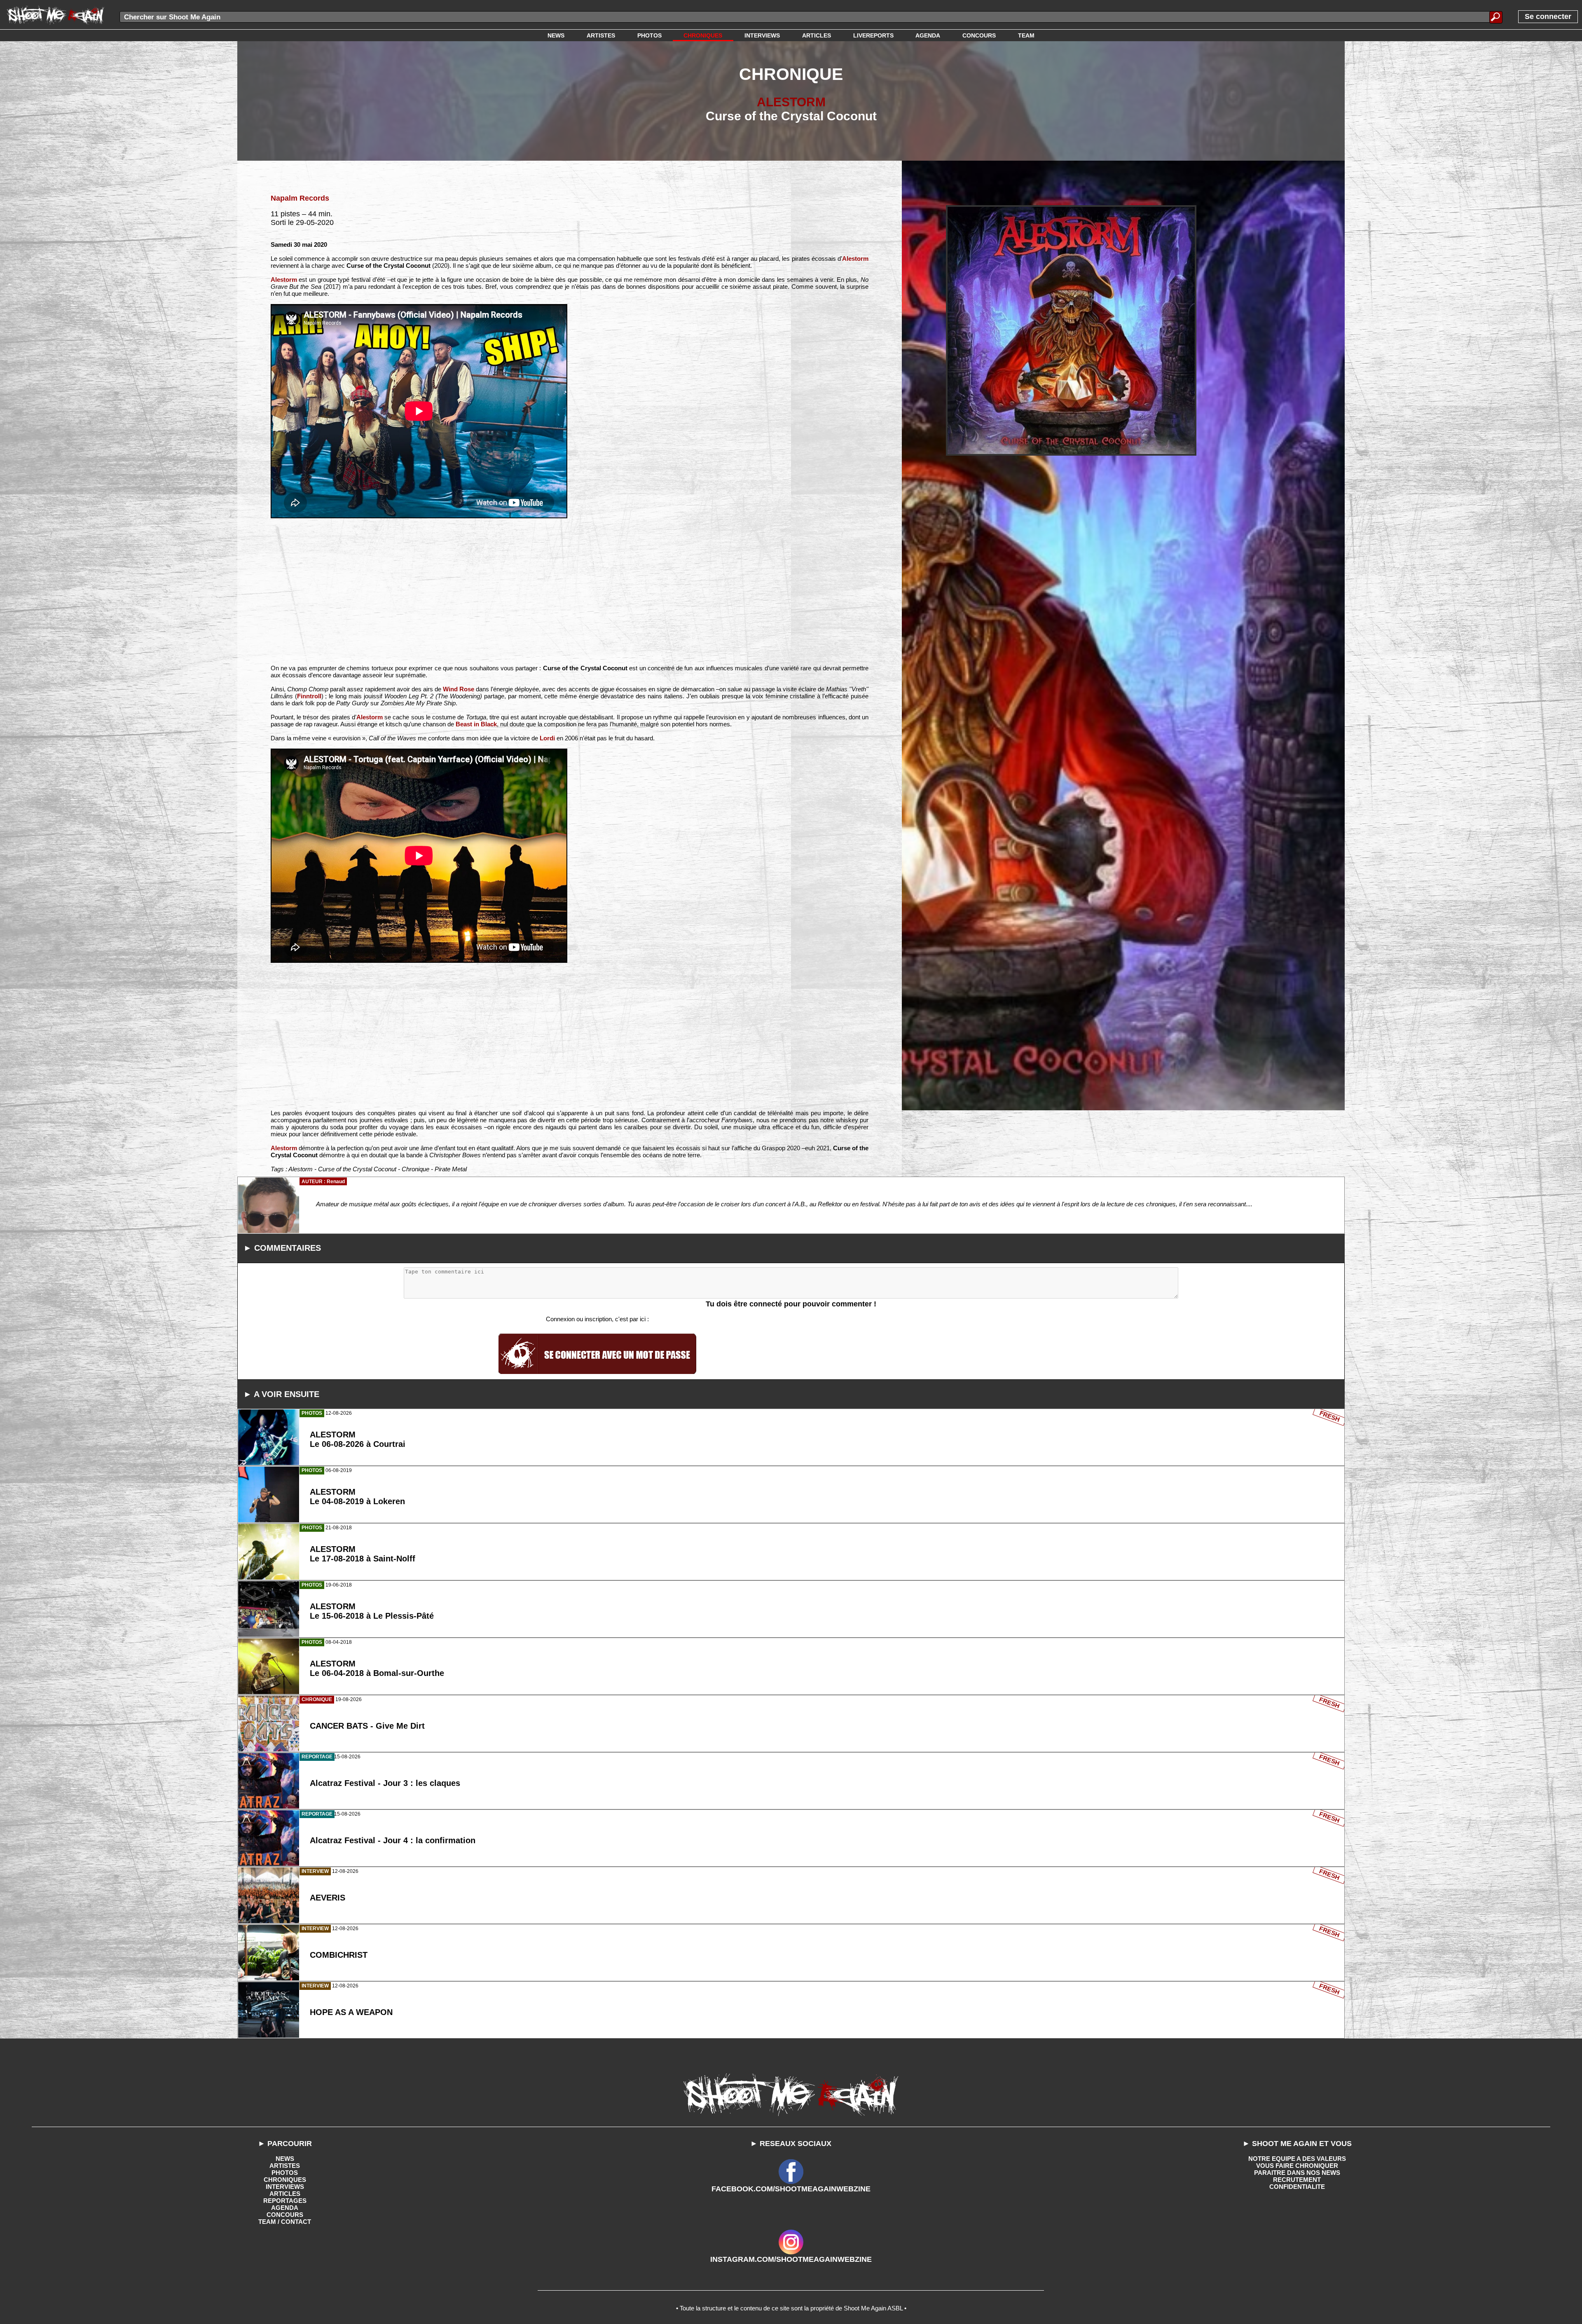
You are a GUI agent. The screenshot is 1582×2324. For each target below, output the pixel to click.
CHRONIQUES (285, 2180)
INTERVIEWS (285, 2187)
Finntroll (309, 696)
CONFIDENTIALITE (1297, 2187)
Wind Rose (459, 689)
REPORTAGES (285, 2201)
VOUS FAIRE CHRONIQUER (1297, 2166)
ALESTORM (791, 102)
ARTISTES (285, 2166)
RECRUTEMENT (1297, 2180)
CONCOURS (285, 2215)
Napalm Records (300, 198)
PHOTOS (285, 2173)
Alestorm (855, 259)
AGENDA (285, 2208)
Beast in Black (476, 724)
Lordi (547, 738)
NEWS (285, 2159)
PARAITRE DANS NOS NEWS (1297, 2173)
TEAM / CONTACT (285, 2222)
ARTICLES (285, 2194)
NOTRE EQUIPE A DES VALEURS (1297, 2159)
